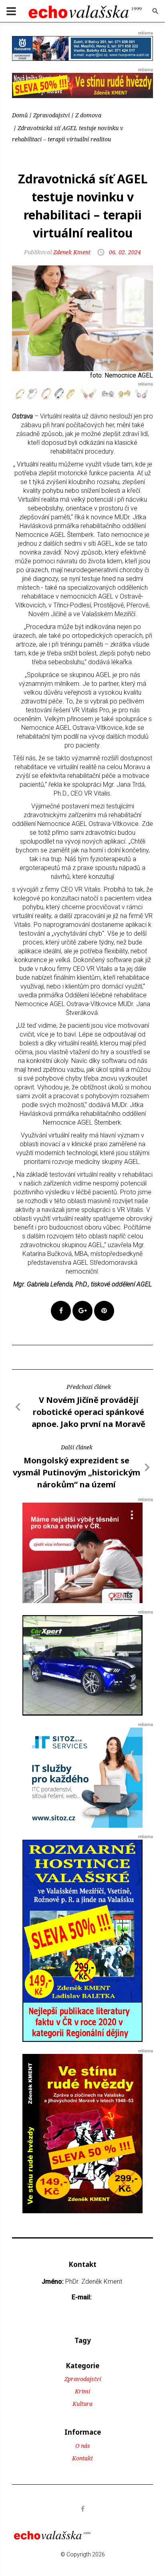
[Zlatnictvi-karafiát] (82, 393)
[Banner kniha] (82, 1940)
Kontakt (82, 2458)
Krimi (82, 2391)
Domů (20, 115)
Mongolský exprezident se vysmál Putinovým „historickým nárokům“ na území (76, 1472)
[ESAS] (82, 1665)
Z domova (88, 115)
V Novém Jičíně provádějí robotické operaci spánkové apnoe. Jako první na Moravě (89, 1412)
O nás (83, 2446)
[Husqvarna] (82, 48)
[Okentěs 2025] (82, 1552)
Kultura (82, 2404)
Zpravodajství (51, 115)
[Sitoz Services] (82, 1777)
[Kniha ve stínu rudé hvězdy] (82, 85)
